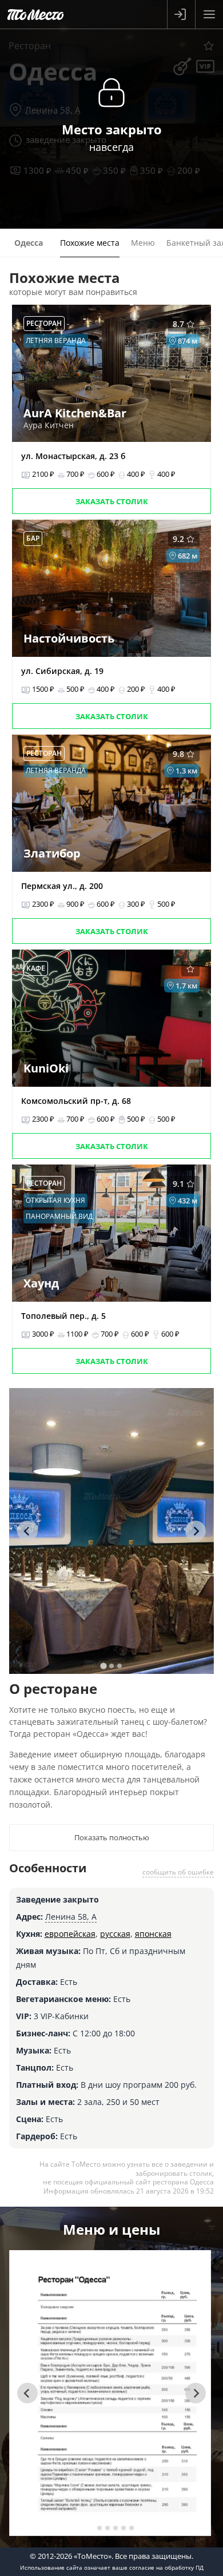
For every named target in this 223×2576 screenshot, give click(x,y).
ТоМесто (35, 14)
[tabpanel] (112, 1531)
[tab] (103, 1666)
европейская (70, 1934)
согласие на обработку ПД (166, 2567)
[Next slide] (196, 1531)
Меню (143, 243)
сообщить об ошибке (178, 1872)
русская (115, 1934)
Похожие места (90, 243)
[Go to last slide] (27, 1531)
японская (153, 1934)
